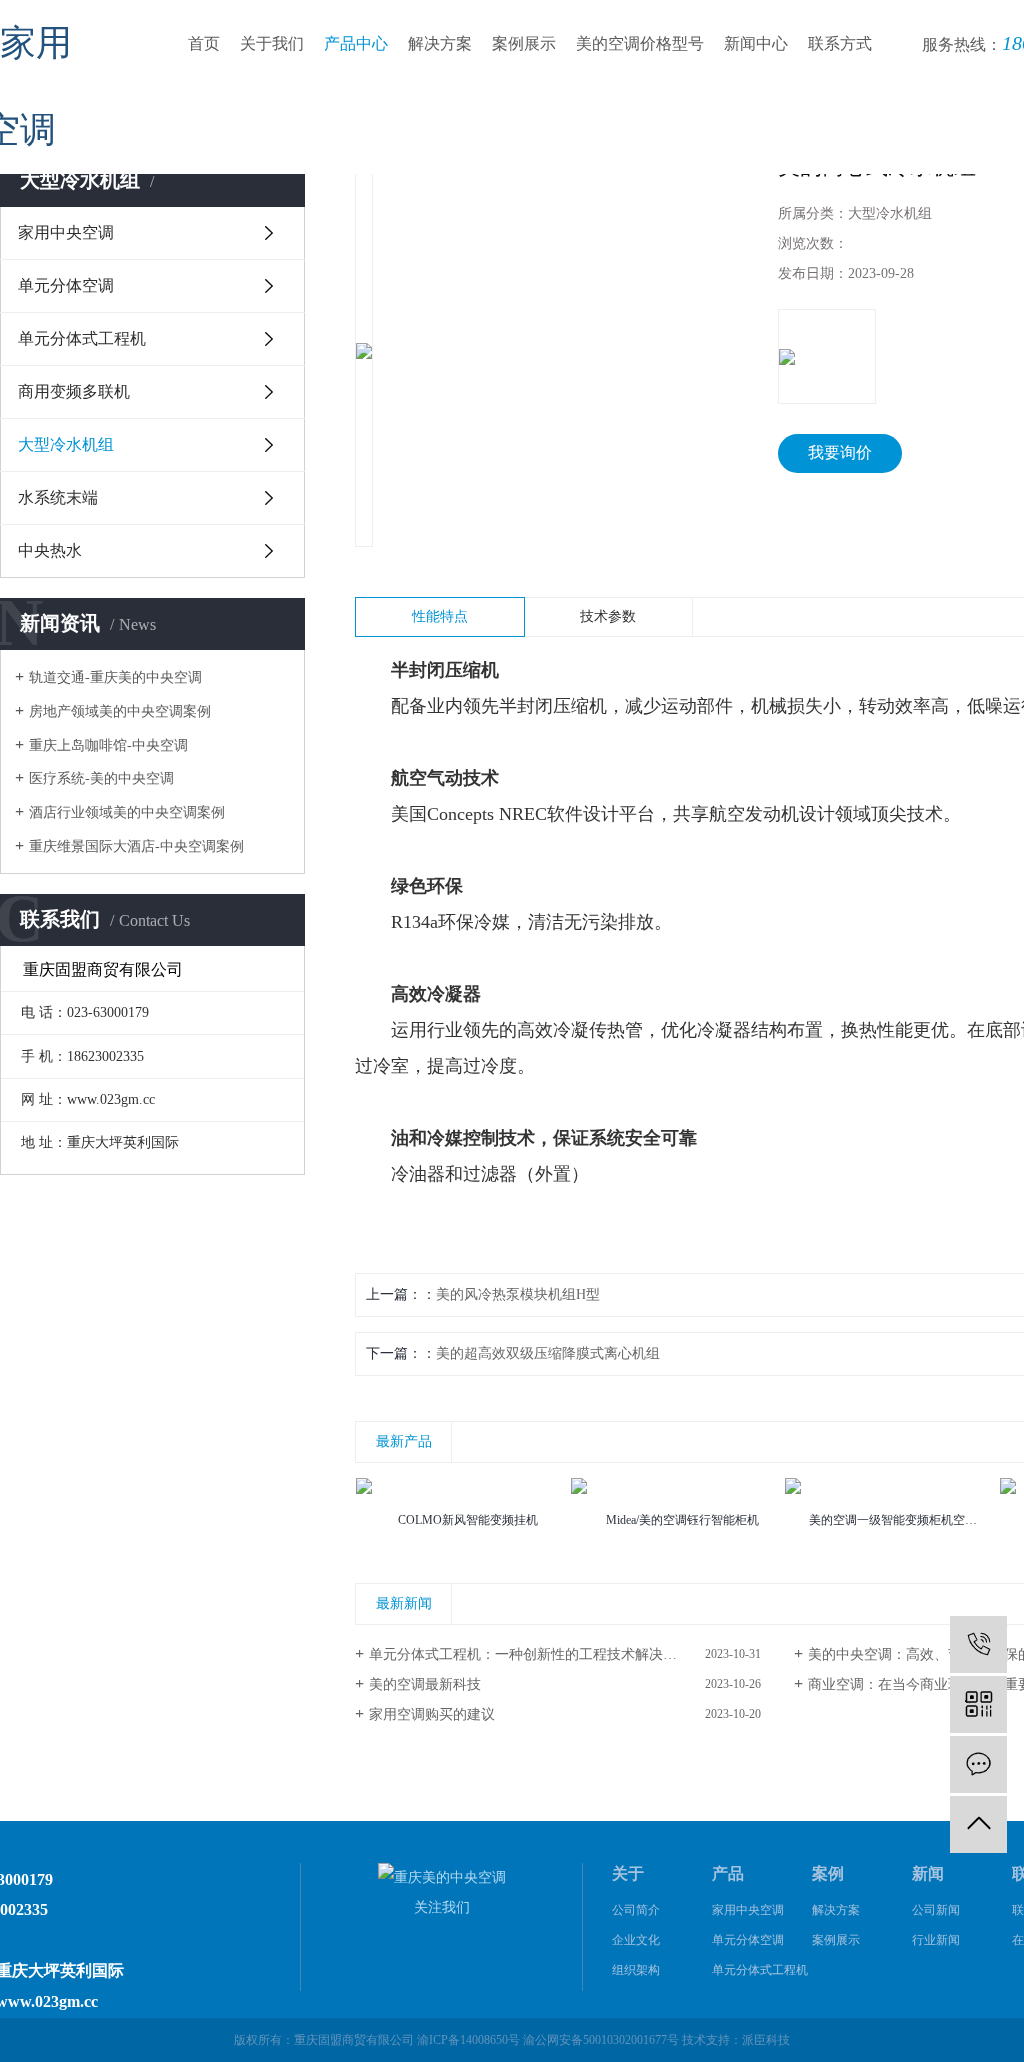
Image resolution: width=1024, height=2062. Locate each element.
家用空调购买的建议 (432, 1714)
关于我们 (272, 43)
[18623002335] (978, 1644)
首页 (204, 43)
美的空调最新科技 (425, 1684)
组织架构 (636, 1970)
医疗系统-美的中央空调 (101, 778)
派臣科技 (766, 2040)
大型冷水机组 (66, 444)
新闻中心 (756, 43)
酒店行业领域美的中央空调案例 (127, 812)
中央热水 (50, 550)
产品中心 (356, 43)
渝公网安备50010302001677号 (601, 2040)
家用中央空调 (66, 232)
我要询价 (840, 452)
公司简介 (636, 1910)
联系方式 (840, 43)
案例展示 (524, 43)
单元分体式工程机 (82, 338)
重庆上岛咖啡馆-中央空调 (108, 745)
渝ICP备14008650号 (468, 2040)
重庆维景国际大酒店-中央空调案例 (136, 846)
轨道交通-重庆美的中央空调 (115, 677)
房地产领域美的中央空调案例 (120, 711)
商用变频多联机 (74, 391)
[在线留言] (978, 1764)
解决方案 (440, 43)
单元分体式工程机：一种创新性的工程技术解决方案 (530, 1654)
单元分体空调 (66, 285)
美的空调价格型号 (640, 43)
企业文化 (636, 1940)
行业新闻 (936, 1940)
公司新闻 (936, 1910)
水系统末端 (58, 497)
